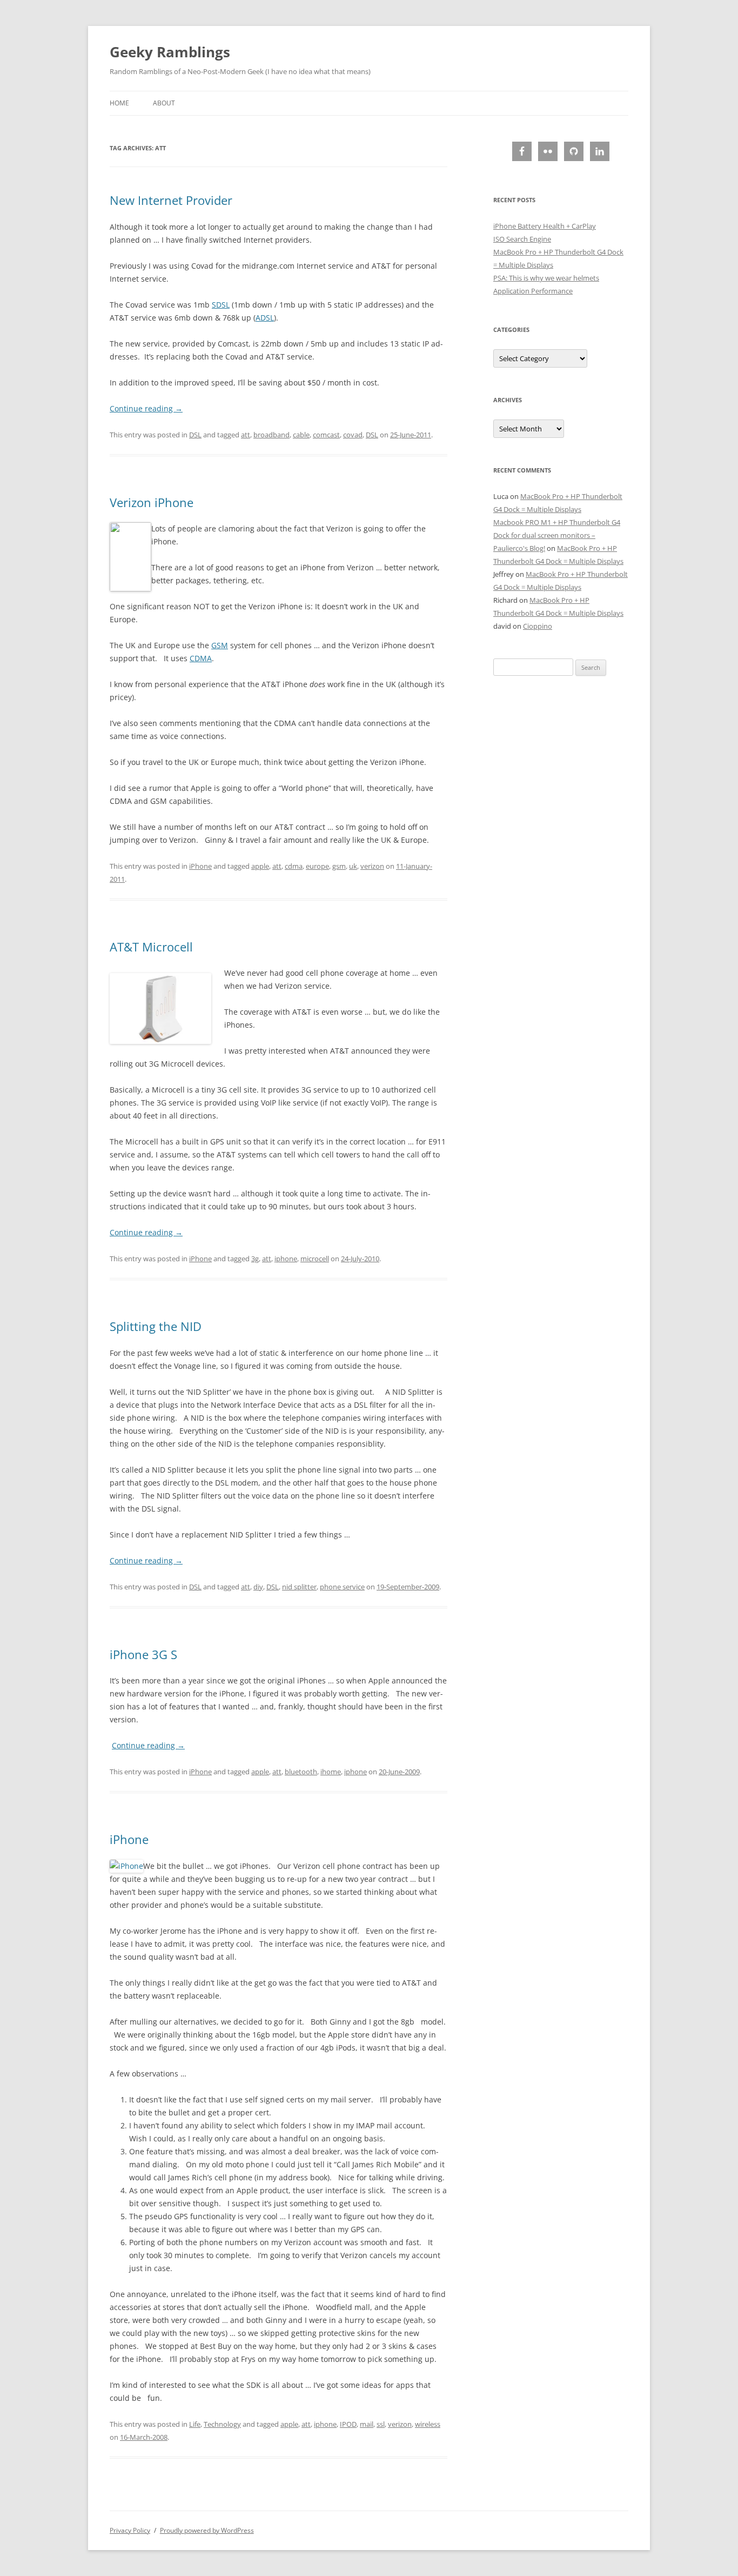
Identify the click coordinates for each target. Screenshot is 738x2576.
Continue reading (146, 408)
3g (255, 1259)
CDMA (201, 658)
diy (258, 1587)
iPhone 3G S (143, 1654)
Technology (222, 2424)
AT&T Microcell (151, 947)
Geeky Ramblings (170, 52)
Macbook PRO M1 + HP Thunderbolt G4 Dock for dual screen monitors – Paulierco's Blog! (557, 535)
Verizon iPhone (152, 502)
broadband (271, 435)
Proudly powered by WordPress (207, 2530)
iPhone (200, 866)
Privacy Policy (130, 2530)
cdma (294, 866)
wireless (428, 2424)
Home (119, 103)
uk (353, 866)
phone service (342, 1587)
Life (195, 2424)
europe (317, 866)
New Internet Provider (171, 200)
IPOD (348, 2424)
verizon (372, 866)
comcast (326, 435)
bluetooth (301, 1772)
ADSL (265, 318)
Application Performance (533, 291)
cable (301, 435)
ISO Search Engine (522, 239)
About (164, 103)
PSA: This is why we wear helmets (546, 278)
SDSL (221, 305)
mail (367, 2424)
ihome (331, 1772)
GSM (220, 645)
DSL (195, 435)
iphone (286, 1259)
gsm (339, 866)
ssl (381, 2424)
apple (260, 866)
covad (353, 435)
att (246, 435)
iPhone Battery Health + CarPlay (545, 226)
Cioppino (538, 626)
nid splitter (299, 1587)
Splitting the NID (156, 1326)
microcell (315, 1259)
